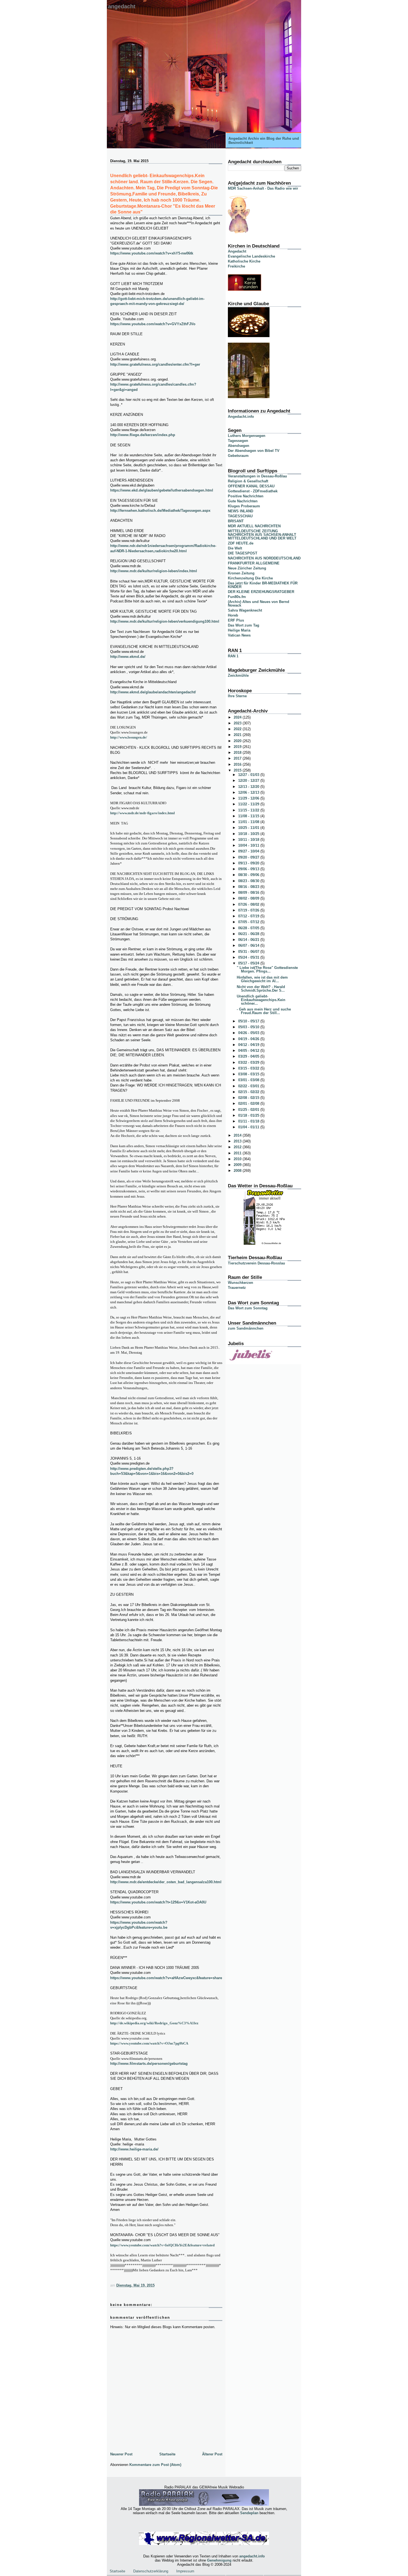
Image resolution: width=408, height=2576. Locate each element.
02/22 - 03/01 (249, 1086)
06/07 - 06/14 (249, 945)
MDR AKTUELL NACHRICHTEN (254, 526)
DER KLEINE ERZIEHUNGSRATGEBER (261, 592)
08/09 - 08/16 (249, 893)
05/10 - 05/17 (249, 1021)
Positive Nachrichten (246, 496)
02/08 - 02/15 (249, 1098)
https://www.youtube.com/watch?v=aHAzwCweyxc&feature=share (166, 1978)
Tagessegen (238, 441)
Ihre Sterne (237, 696)
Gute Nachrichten (243, 501)
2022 (238, 729)
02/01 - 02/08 (249, 1104)
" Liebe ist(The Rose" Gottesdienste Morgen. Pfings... (267, 969)
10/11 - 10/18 (249, 840)
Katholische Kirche (244, 261)
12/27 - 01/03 (249, 775)
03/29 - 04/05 (249, 1056)
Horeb (233, 615)
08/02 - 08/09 (249, 898)
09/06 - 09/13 (249, 869)
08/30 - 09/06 (249, 875)
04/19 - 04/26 (249, 1039)
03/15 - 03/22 (249, 1068)
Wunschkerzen (240, 1283)
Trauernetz (237, 1288)
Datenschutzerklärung (151, 2571)
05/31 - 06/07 (249, 952)
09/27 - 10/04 (249, 851)
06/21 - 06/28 (249, 934)
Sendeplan (249, 2513)
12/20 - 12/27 (249, 781)
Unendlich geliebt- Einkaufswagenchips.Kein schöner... (261, 1000)
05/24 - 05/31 (249, 957)
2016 (238, 764)
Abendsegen (239, 446)
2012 (238, 1147)
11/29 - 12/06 (249, 798)
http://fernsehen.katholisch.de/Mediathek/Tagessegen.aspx (160, 511)
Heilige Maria (239, 630)
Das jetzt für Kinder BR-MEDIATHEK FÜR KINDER (263, 585)
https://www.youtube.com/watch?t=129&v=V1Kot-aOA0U (158, 1902)
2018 (238, 753)
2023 (238, 723)
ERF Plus (236, 620)
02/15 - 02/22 (249, 1092)
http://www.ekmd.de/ (128, 657)
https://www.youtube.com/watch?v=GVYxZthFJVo (153, 324)
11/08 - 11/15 (249, 816)
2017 (238, 758)
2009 (238, 1165)
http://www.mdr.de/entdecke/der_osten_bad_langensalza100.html (166, 1882)
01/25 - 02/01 (249, 1110)
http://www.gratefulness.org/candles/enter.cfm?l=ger (155, 364)
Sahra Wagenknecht (245, 610)
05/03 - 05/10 (249, 1027)
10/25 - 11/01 (249, 828)
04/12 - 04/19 (249, 1045)
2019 (238, 747)
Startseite (167, 2454)
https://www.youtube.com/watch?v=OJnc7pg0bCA (149, 2043)
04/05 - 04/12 (249, 1051)
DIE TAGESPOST (243, 553)
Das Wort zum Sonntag (248, 1308)
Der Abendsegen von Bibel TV (254, 451)
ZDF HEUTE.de (241, 543)
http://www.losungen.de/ (129, 737)
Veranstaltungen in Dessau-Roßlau (257, 476)
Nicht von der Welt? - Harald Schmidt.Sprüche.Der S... (261, 989)
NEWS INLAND (240, 511)
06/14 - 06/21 (249, 940)
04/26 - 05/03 (249, 1033)
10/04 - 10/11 (249, 845)
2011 (238, 1153)
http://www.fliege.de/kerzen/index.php (143, 435)
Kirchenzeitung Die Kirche (250, 578)
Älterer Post (212, 2454)
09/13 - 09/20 (249, 863)
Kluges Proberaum (244, 506)
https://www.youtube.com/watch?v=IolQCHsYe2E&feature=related (162, 2245)
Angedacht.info (241, 417)
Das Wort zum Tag (244, 625)
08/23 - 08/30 (249, 881)
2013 (238, 1141)
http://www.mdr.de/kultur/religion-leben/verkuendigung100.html (165, 621)
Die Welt (235, 548)
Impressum (185, 2571)
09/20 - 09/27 (249, 857)
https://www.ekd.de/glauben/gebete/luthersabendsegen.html (162, 490)
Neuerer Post (121, 2454)
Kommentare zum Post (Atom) (155, 2465)
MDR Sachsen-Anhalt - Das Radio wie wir (263, 188)
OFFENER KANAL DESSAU (251, 486)
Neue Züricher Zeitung (247, 568)
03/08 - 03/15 (249, 1074)
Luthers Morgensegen (247, 436)
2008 (238, 1171)
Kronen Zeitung (241, 573)
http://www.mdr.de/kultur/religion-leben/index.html (154, 571)
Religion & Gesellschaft (248, 481)
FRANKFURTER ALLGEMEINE (254, 563)
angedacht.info (252, 2556)
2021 (238, 735)
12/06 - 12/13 (249, 792)
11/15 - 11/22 (249, 810)
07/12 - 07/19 (249, 916)
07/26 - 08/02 (249, 904)
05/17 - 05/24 (249, 963)
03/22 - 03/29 (249, 1062)
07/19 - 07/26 (249, 910)
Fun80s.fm (237, 597)
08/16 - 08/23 (249, 887)
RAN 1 (233, 656)
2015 (238, 770)
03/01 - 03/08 (249, 1080)
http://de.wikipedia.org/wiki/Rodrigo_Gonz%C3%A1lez (154, 2023)
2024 (238, 717)
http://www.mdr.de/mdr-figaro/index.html (143, 813)
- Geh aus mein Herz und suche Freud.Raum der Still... (264, 1011)
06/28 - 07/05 (249, 928)
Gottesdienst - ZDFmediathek (253, 491)
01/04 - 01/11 (249, 1127)
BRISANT (236, 521)
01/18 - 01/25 (249, 1115)
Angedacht (122, 6)
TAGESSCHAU (240, 516)
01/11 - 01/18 (249, 1121)
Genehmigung (219, 2560)
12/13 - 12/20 (249, 787)
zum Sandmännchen (246, 1328)
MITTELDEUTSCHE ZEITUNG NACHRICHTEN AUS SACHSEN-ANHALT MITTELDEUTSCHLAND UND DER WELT (262, 535)
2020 (238, 741)
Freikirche (236, 266)
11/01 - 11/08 (249, 822)
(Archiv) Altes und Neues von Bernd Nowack (259, 604)
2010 (238, 1159)
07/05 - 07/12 (249, 922)
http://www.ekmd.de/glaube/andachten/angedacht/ (153, 692)
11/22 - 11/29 (249, 804)
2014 (238, 1135)
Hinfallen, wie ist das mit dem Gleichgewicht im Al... (262, 979)
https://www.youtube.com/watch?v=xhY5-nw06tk (152, 253)
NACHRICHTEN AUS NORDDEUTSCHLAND (264, 558)
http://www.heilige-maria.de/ (134, 2149)
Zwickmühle (238, 675)
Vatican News (239, 635)
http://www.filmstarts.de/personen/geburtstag (149, 2064)
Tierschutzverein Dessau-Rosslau (256, 1263)
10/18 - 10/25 (249, 834)
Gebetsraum (238, 456)
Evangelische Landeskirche (251, 256)
